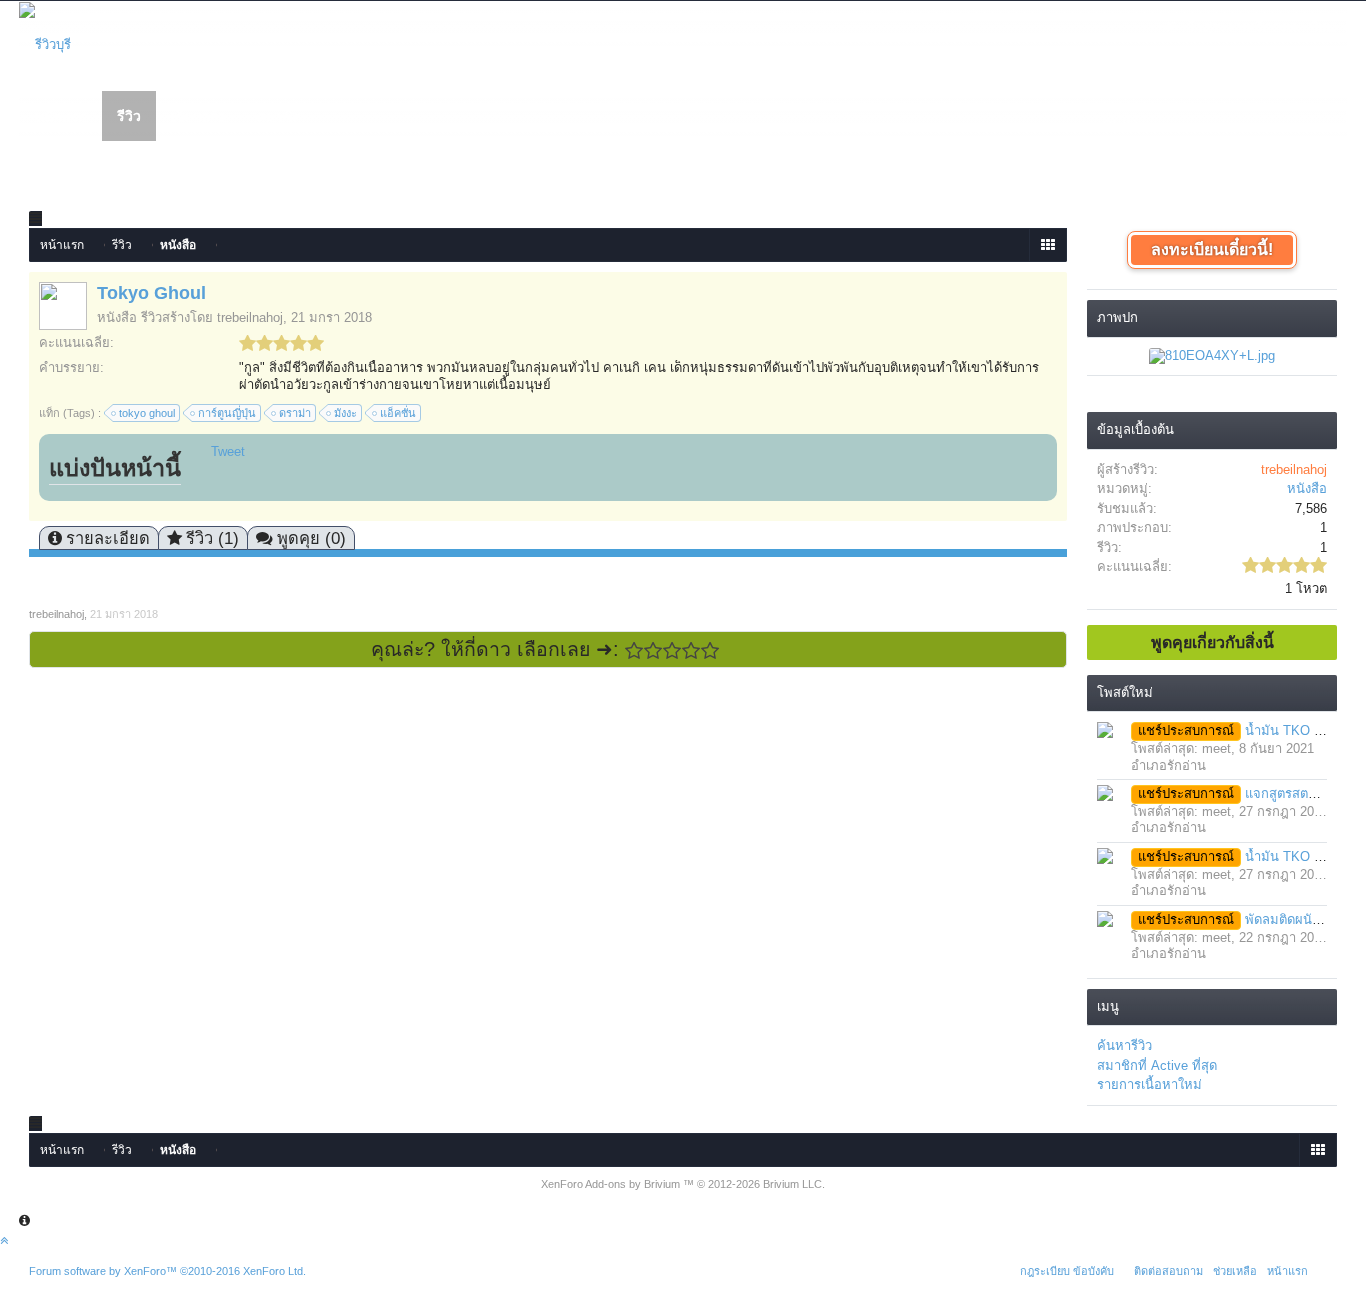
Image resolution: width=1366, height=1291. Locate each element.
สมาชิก (279, 117)
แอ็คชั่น (398, 413)
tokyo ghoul (147, 413)
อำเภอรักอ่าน (1168, 765)
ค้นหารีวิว (1124, 1045)
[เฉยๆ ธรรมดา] (672, 650)
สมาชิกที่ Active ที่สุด (1157, 1065)
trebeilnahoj (250, 317)
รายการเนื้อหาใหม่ (1149, 1084)
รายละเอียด (108, 538)
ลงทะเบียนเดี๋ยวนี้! (1212, 249)
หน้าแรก (61, 117)
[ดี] (691, 650)
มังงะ (345, 413)
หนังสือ (117, 317)
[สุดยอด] (710, 650)
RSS (1325, 1268)
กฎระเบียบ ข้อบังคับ (1067, 1271)
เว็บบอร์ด (199, 117)
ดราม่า (295, 413)
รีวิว (129, 116)
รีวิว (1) (212, 538)
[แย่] (653, 650)
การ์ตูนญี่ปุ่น (227, 413)
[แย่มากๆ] (634, 650)
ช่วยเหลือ (1235, 1271)
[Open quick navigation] (1047, 245)
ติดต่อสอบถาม (1168, 1271)
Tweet (228, 451)
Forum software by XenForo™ (167, 1271)
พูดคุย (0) (311, 538)
